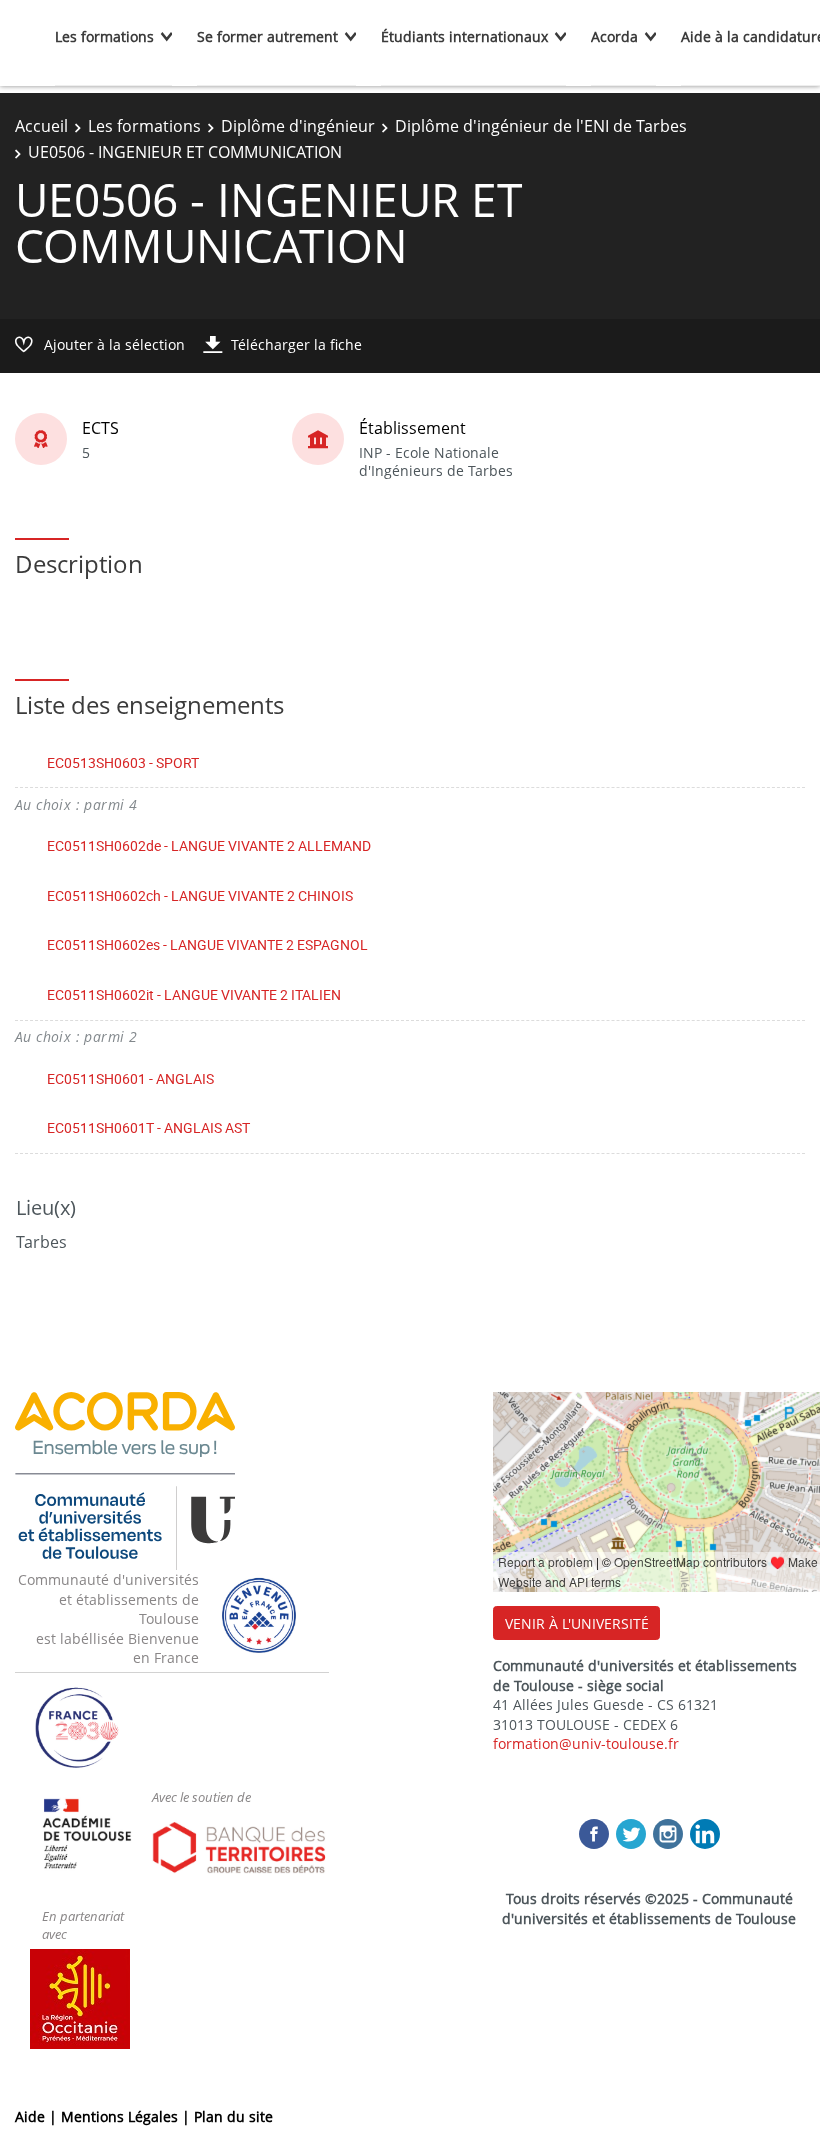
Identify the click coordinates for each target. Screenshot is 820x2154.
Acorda (614, 36)
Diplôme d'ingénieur (298, 126)
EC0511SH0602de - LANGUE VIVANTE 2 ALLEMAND (209, 845)
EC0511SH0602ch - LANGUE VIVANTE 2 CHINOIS (200, 895)
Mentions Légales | (127, 2116)
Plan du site (233, 2116)
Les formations (104, 36)
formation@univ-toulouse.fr (586, 1743)
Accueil (41, 126)
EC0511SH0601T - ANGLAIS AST (148, 1127)
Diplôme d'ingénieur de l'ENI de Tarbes (541, 126)
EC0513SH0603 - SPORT (123, 762)
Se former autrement (267, 36)
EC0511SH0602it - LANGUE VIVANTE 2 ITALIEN (194, 994)
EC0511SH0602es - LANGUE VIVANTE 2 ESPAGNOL (207, 944)
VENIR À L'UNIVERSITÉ (577, 1623)
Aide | (38, 2116)
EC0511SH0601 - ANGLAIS (130, 1078)
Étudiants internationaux (464, 36)
